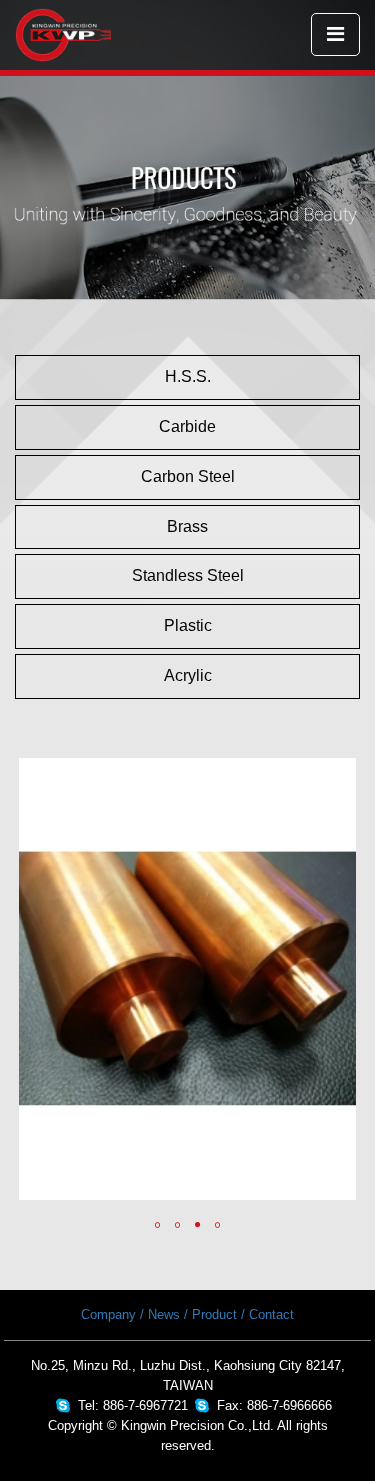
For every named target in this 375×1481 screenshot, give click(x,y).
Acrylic (188, 675)
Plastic (188, 625)
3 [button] (198, 1225)
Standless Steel (188, 575)
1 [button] (158, 1225)
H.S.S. (188, 376)
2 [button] (178, 1225)
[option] (188, 979)
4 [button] (218, 1225)
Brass (187, 526)
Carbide (187, 426)
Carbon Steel (188, 476)
